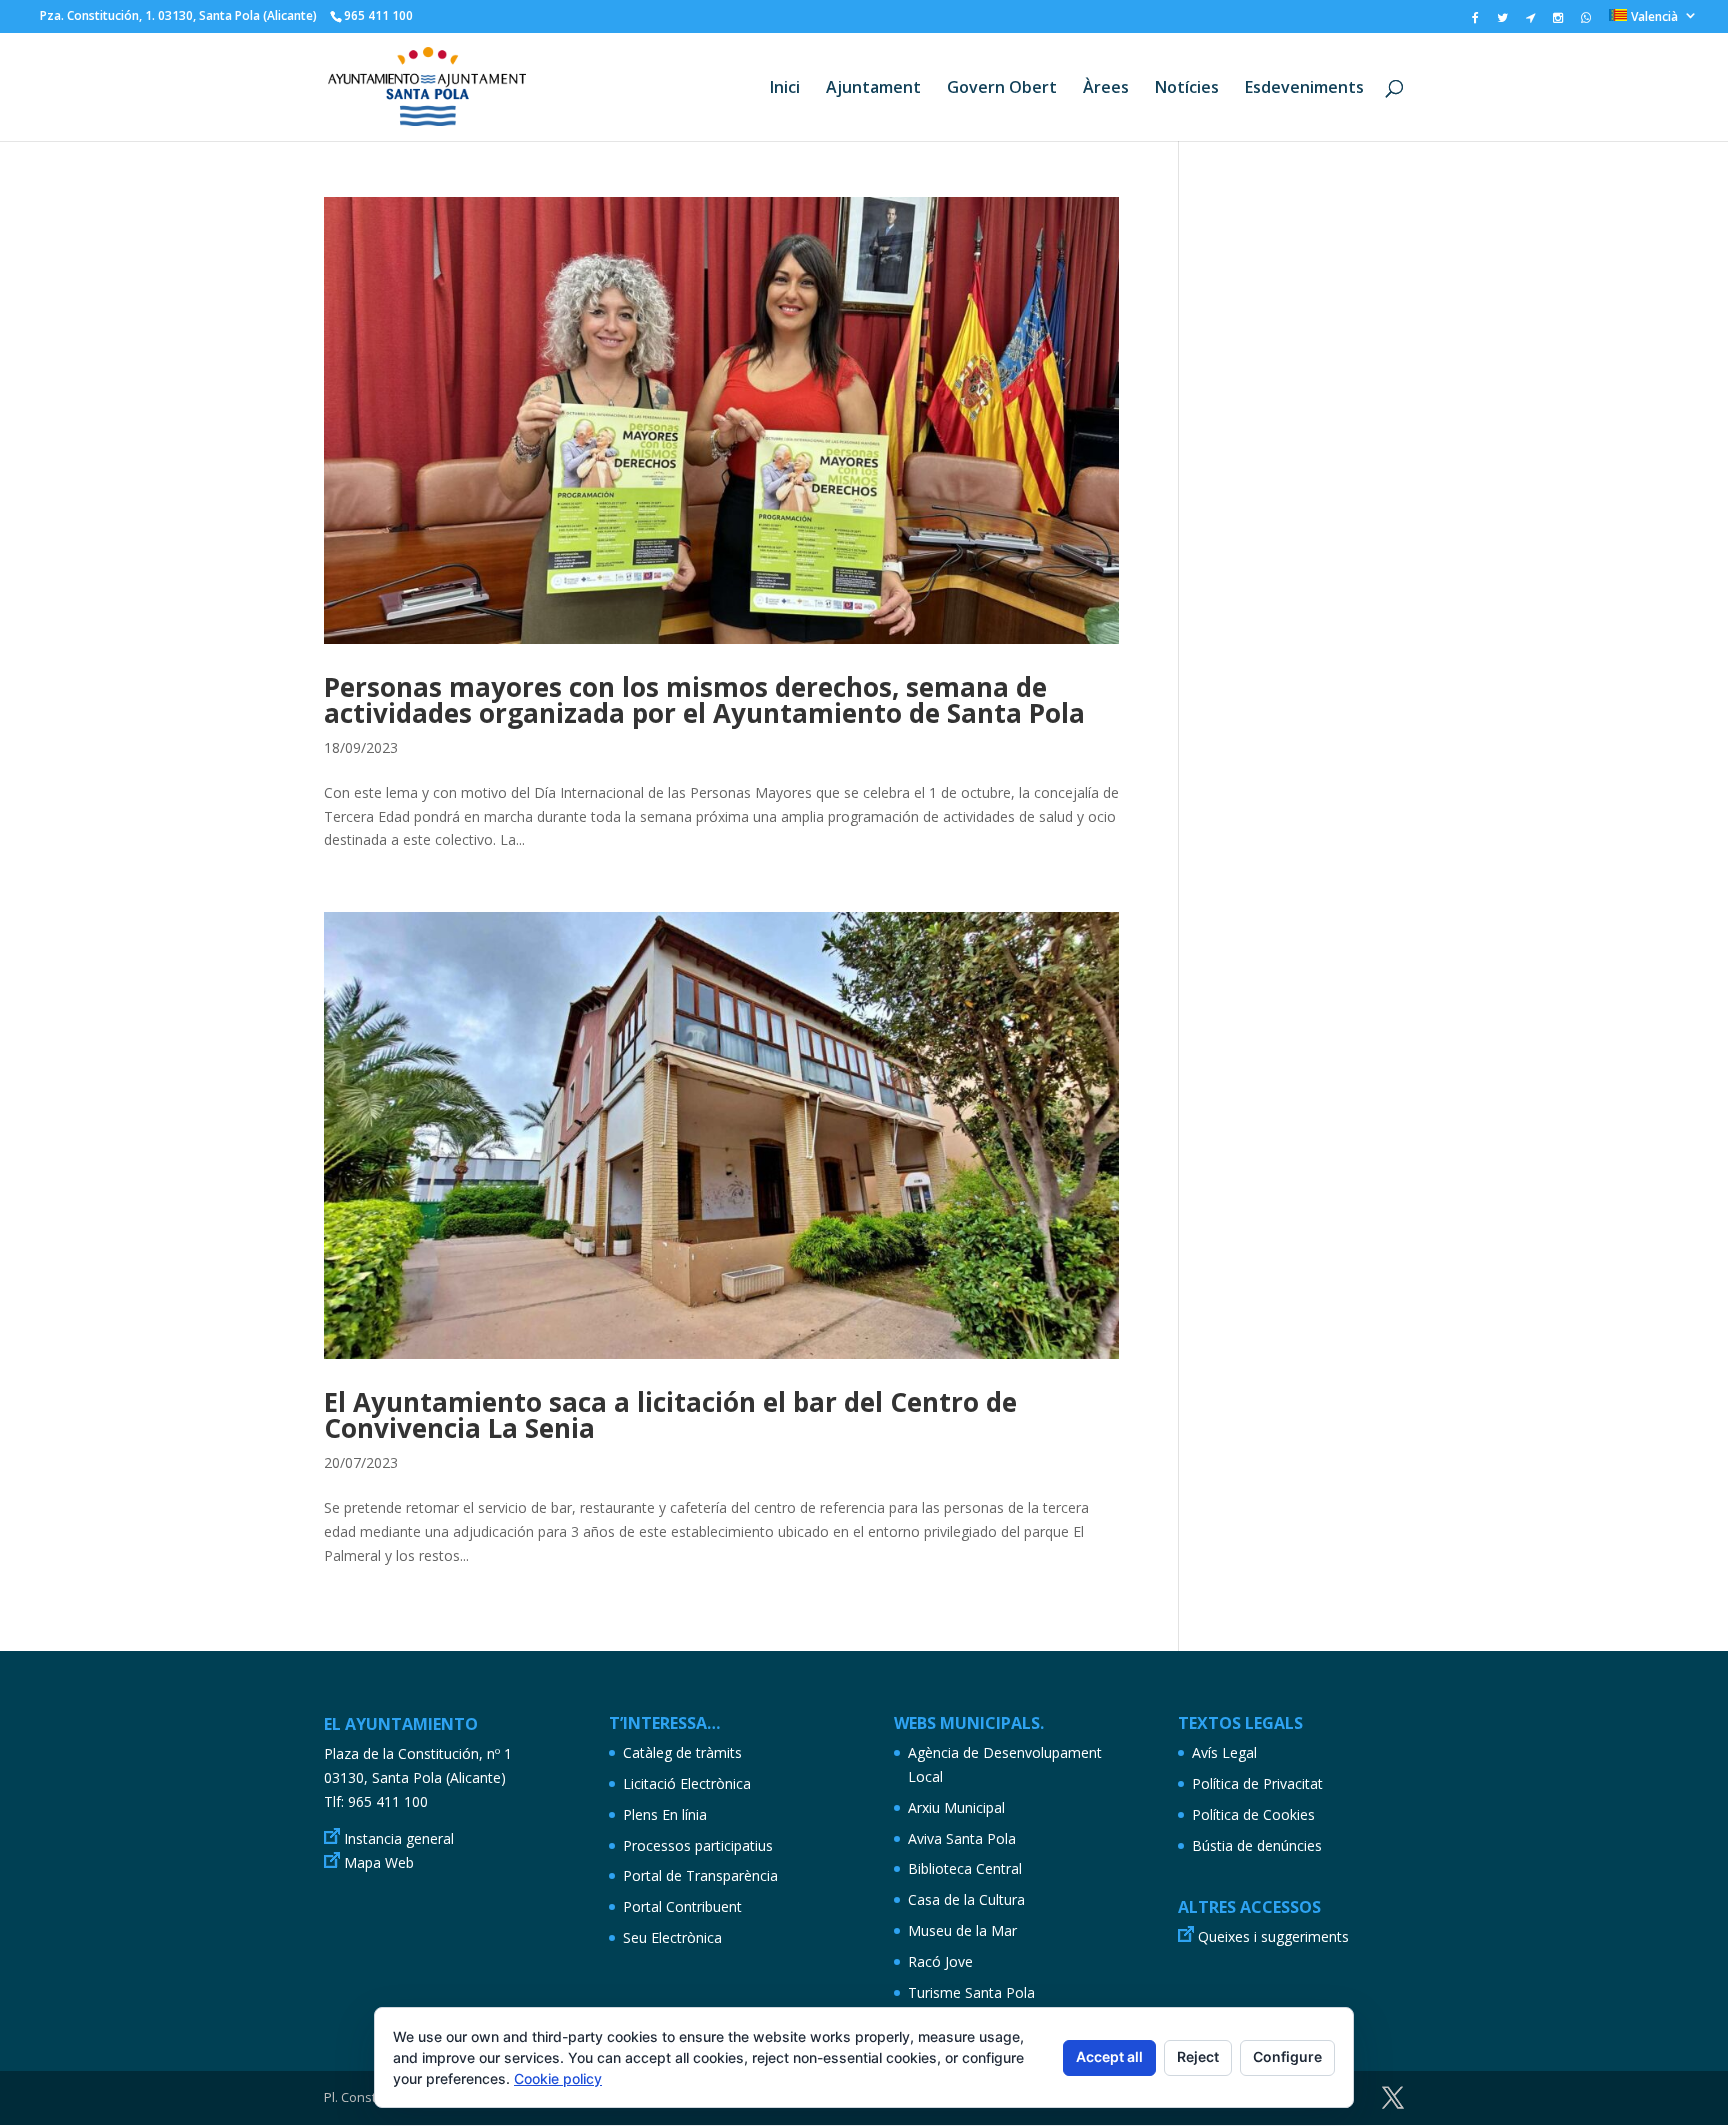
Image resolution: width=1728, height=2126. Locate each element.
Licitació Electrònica (687, 1783)
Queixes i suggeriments (1273, 1936)
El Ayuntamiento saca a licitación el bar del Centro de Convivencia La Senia (670, 1415)
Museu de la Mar (962, 1930)
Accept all (1109, 2056)
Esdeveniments (1304, 89)
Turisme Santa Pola (971, 1992)
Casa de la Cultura (966, 1899)
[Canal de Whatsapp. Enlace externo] (1586, 22)
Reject (1198, 2056)
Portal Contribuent (682, 1906)
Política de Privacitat (1257, 1783)
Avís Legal (1224, 1752)
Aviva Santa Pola (962, 1838)
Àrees (1106, 89)
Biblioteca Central (965, 1868)
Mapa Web (379, 1862)
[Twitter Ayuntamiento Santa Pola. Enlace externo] (1502, 22)
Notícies (1187, 89)
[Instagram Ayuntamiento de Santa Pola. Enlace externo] (1558, 22)
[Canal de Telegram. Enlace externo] (1530, 22)
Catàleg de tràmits (682, 1752)
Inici (785, 89)
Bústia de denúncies (1257, 1845)
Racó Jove (940, 1961)
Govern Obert (1002, 89)
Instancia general (399, 1838)
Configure (1287, 2056)
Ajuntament (873, 89)
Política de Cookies (1253, 1814)
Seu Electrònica (672, 1937)
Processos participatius (698, 1845)
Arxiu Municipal (956, 1807)
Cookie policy (558, 2078)
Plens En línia (665, 1814)
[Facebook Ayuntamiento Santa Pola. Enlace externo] (1475, 22)
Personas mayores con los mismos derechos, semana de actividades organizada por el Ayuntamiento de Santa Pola (704, 700)
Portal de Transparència (700, 1875)
